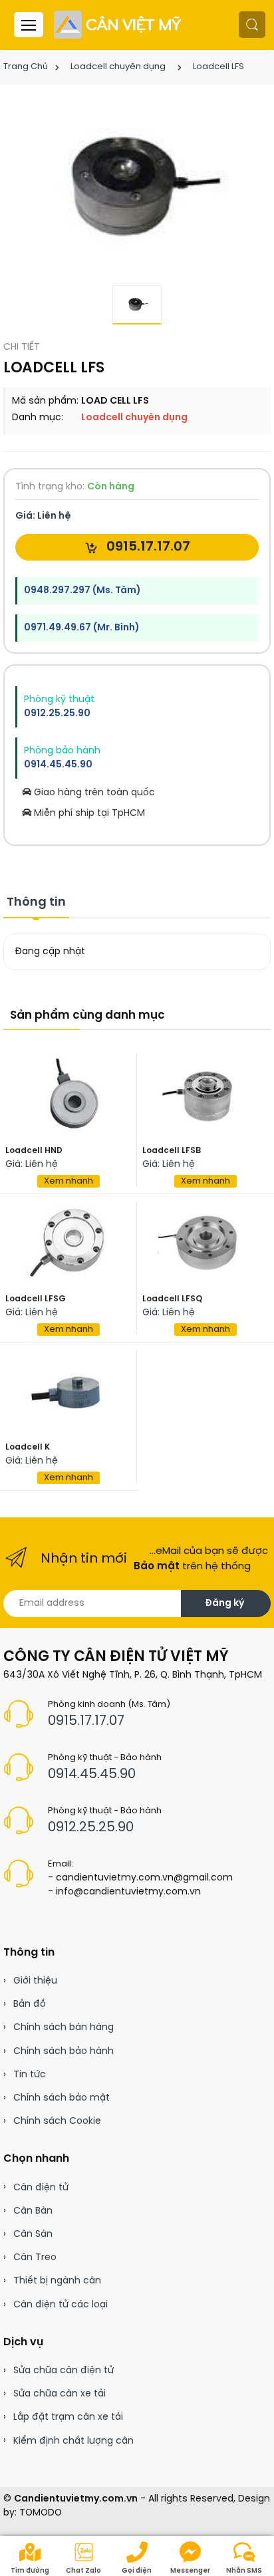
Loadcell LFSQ (172, 1299)
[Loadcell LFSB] (205, 1095)
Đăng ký (224, 1604)
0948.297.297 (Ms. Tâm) (82, 591)
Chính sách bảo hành (64, 2052)
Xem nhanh (68, 1181)
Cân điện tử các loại (61, 2305)
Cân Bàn (33, 2211)
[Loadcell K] (68, 1391)
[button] (252, 25)
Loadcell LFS (218, 67)
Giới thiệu (35, 1981)
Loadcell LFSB (172, 1151)
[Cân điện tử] (119, 25)
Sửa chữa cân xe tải (60, 2394)
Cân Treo (35, 2258)
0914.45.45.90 (58, 765)
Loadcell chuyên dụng (118, 67)
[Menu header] (29, 25)
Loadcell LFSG (36, 1299)
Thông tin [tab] (36, 903)
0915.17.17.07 (147, 547)
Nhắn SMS (244, 2571)
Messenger (190, 2571)
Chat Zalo (83, 2571)
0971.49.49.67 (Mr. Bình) (81, 628)
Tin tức (30, 2075)
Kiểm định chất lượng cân (73, 2441)
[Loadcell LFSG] (68, 1243)
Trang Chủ (26, 67)
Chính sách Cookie (57, 2122)
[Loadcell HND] (68, 1095)
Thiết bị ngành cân (57, 2281)
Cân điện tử (41, 2188)
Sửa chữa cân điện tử (64, 2371)
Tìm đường (30, 2571)
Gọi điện (137, 2571)
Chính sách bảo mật (62, 2098)
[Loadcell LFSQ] (205, 1243)
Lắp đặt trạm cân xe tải (68, 2417)
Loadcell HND (34, 1151)
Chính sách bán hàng (64, 2028)
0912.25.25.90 (57, 714)
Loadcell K (28, 1447)
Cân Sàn (33, 2235)
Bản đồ (30, 2004)
